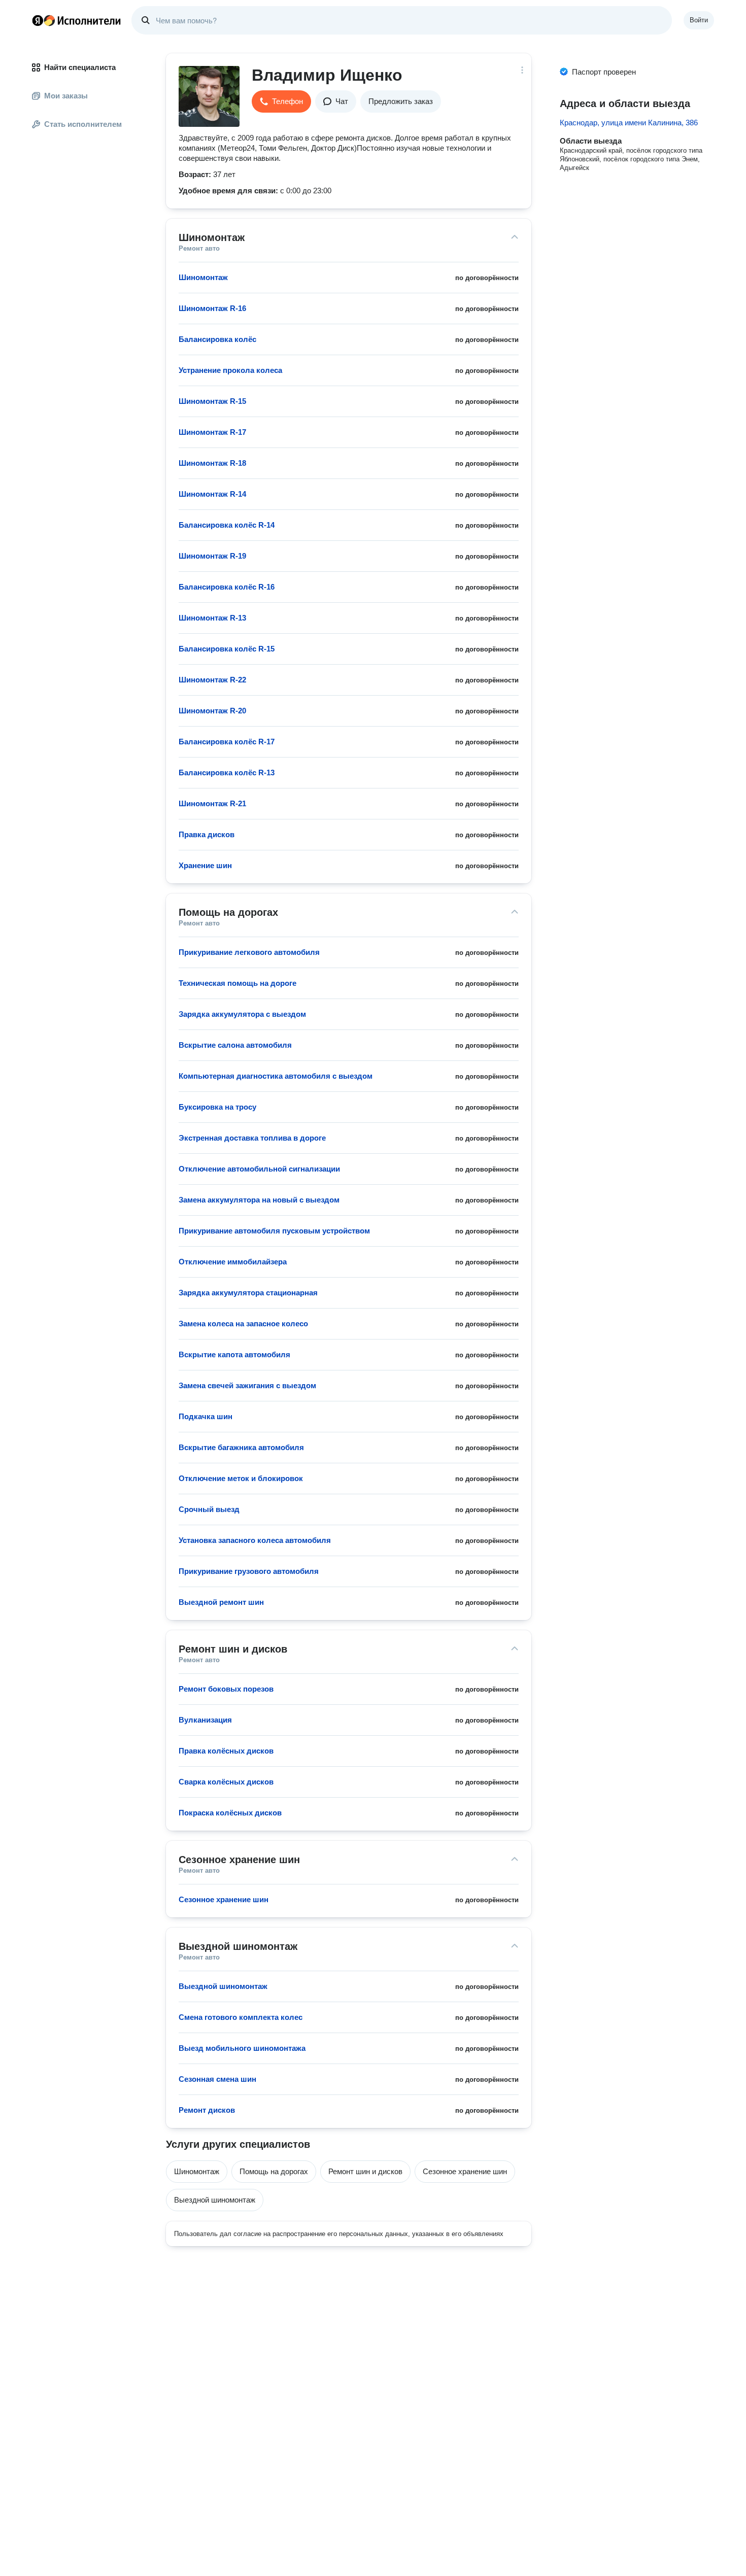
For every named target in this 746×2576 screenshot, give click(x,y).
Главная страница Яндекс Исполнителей (77, 20)
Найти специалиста (80, 67)
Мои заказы (66, 96)
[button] (281, 101)
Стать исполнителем (83, 124)
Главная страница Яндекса (38, 20)
